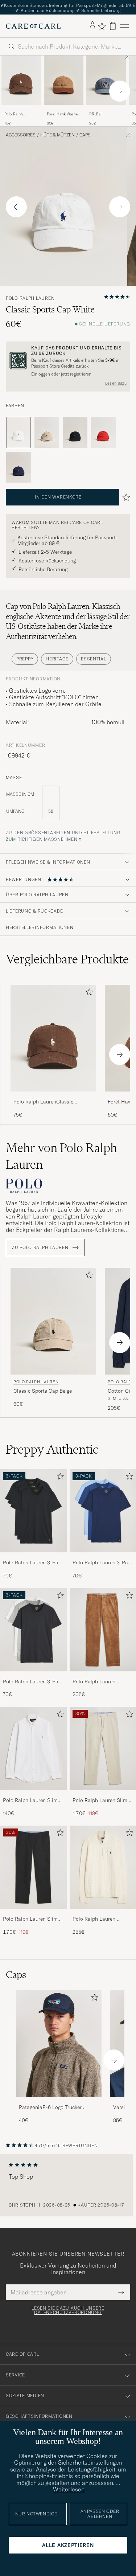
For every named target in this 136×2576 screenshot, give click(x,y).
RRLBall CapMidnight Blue (104, 114)
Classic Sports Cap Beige (43, 1391)
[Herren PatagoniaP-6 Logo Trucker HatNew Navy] (59, 2044)
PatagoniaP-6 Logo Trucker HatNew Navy (50, 2108)
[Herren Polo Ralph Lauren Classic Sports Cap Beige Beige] (53, 1321)
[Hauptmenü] (124, 26)
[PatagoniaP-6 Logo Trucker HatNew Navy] (59, 2102)
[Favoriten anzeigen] (102, 26)
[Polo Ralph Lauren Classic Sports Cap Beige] (47, 433)
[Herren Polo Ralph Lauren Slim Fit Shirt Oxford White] (33, 1748)
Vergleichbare (67, 959)
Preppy (25, 659)
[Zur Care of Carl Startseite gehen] (33, 26)
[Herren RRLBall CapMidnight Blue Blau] (106, 80)
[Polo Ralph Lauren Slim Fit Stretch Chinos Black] (33, 1914)
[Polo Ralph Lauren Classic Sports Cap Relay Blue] (18, 467)
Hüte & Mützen (57, 135)
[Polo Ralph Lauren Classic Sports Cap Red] (103, 433)
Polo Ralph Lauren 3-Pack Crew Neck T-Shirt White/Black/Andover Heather (33, 1682)
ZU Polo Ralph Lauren (41, 1248)
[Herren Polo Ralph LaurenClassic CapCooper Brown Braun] (21, 80)
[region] (68, 2185)
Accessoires (21, 135)
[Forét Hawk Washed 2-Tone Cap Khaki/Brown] (64, 110)
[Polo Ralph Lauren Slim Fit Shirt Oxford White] (33, 1795)
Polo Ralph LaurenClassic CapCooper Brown (20, 114)
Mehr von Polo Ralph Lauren (61, 1156)
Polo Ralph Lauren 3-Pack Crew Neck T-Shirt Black (33, 1563)
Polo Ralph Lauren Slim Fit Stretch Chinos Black (31, 1919)
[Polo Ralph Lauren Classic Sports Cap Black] (75, 433)
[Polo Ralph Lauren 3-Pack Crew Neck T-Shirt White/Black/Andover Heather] (33, 1676)
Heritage (57, 659)
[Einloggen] (92, 26)
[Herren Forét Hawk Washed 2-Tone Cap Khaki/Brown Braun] (64, 80)
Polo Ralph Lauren (30, 298)
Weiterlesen (69, 2489)
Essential (93, 659)
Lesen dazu (116, 383)
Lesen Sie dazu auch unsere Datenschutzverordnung (68, 2310)
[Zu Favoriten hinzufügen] (88, 993)
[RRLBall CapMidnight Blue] (106, 110)
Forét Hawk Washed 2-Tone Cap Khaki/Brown (63, 114)
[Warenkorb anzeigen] (113, 26)
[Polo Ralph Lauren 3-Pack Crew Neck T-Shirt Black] (33, 1557)
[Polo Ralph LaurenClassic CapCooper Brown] (21, 110)
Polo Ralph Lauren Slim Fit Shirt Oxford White (30, 1801)
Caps (85, 135)
